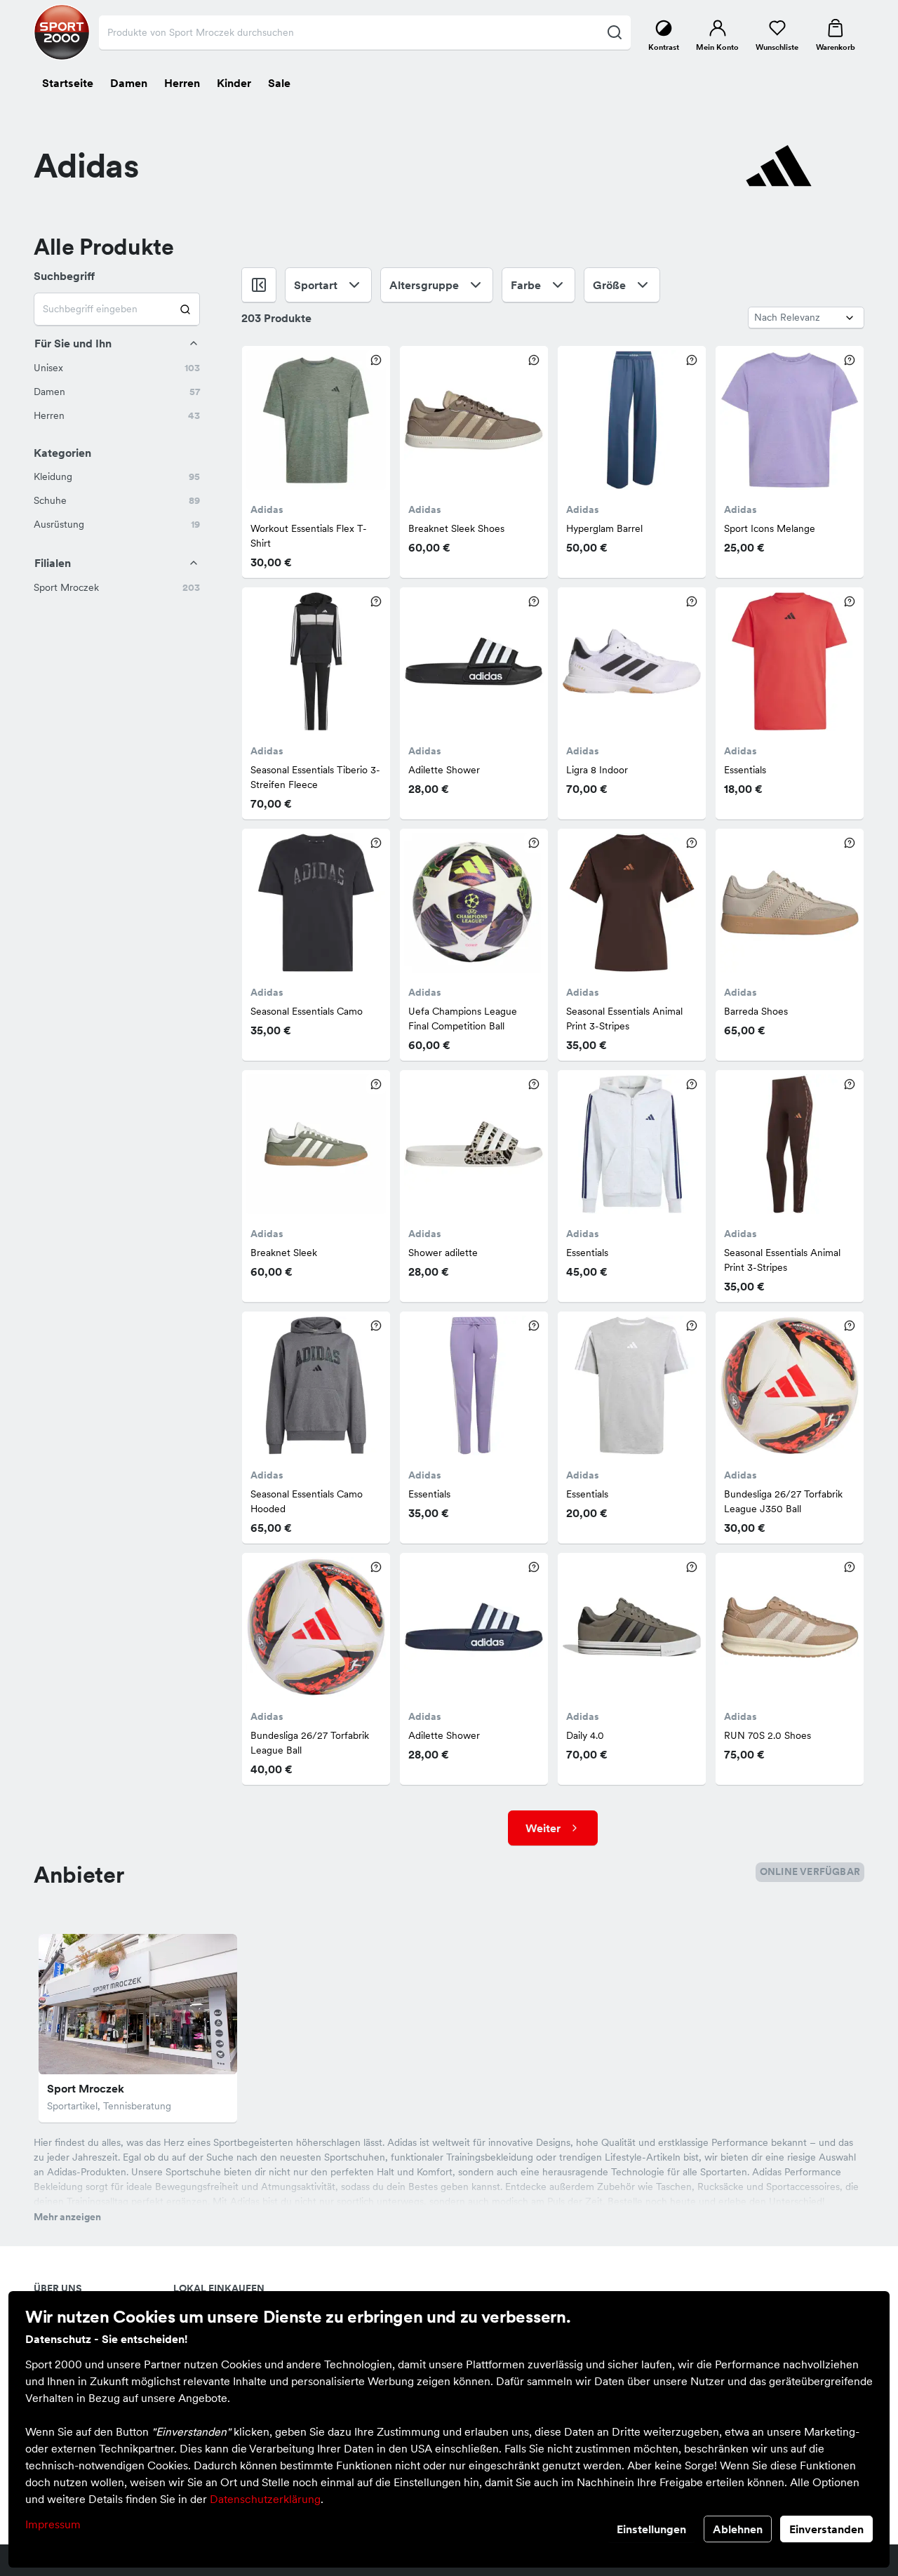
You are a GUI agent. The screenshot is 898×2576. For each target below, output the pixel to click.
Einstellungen (651, 2529)
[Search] (186, 309)
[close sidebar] (259, 285)
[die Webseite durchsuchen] (614, 32)
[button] (117, 368)
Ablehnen (738, 2529)
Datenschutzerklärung (265, 2499)
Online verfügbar (810, 1871)
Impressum (53, 2524)
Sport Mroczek (86, 2088)
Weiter (543, 1828)
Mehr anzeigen (67, 2217)
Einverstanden (826, 2529)
